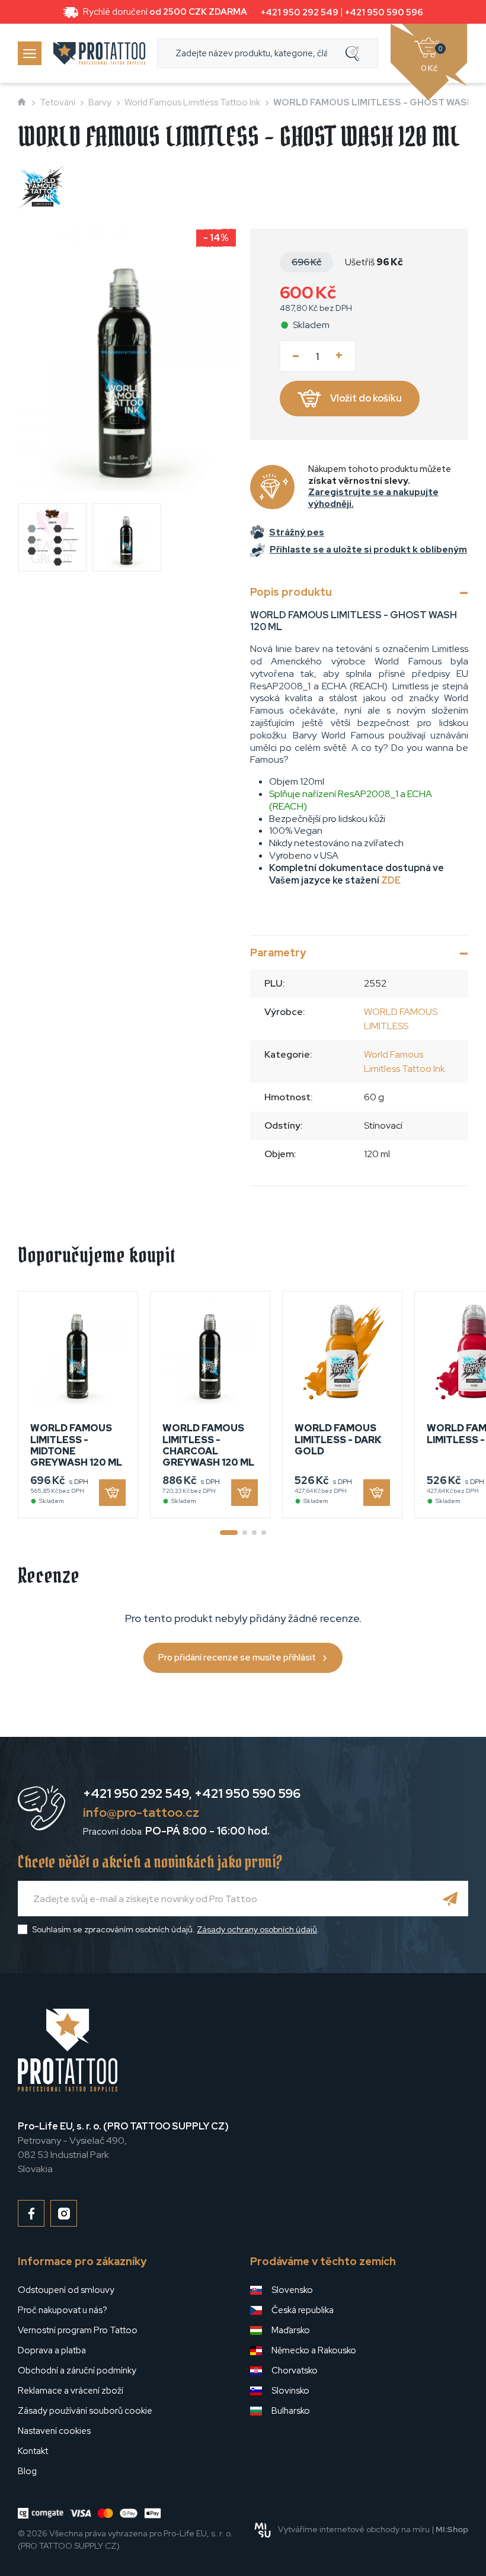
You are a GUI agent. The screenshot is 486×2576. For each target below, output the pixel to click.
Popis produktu (291, 592)
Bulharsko (291, 2411)
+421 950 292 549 (300, 12)
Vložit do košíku (366, 398)
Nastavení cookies (54, 2431)
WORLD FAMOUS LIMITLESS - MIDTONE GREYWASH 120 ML (76, 1445)
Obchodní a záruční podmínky (77, 2371)
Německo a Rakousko (314, 2350)
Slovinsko (290, 2391)
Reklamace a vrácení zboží (71, 2391)
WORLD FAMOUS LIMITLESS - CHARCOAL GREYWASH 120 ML (208, 1445)
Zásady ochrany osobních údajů (257, 1929)
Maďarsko (291, 2330)
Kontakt (33, 2451)
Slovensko (292, 2290)
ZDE (391, 880)
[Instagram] (64, 2213)
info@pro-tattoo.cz (141, 1812)
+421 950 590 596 (384, 12)
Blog (27, 2471)
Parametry (278, 953)
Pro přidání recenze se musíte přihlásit (237, 1658)
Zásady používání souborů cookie (85, 2411)
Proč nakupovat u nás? (63, 2310)
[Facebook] (31, 2213)
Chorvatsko (295, 2371)
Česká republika (303, 2310)
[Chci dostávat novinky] (450, 1899)
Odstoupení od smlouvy (66, 2290)
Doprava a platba (52, 2350)
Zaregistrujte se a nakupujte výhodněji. (373, 498)
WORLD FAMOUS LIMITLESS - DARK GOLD (338, 1439)
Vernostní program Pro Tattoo (78, 2330)
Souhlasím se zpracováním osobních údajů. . (176, 1929)
